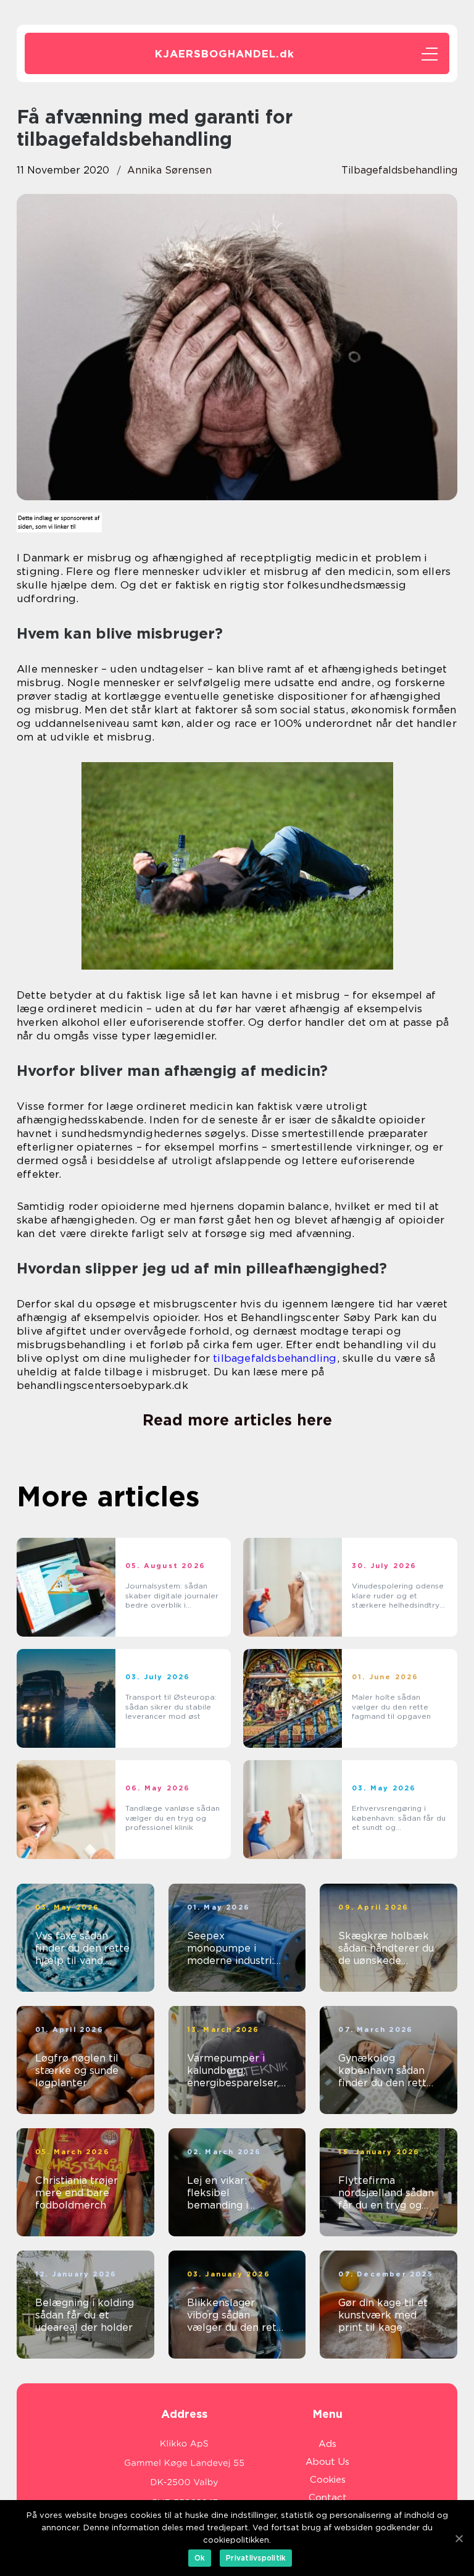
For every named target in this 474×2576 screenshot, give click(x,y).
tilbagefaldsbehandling (275, 1358)
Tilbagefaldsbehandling (399, 170)
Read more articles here (237, 1420)
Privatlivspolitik (256, 2558)
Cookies (328, 2480)
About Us (327, 2462)
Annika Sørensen (169, 170)
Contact (328, 2498)
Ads (327, 2444)
